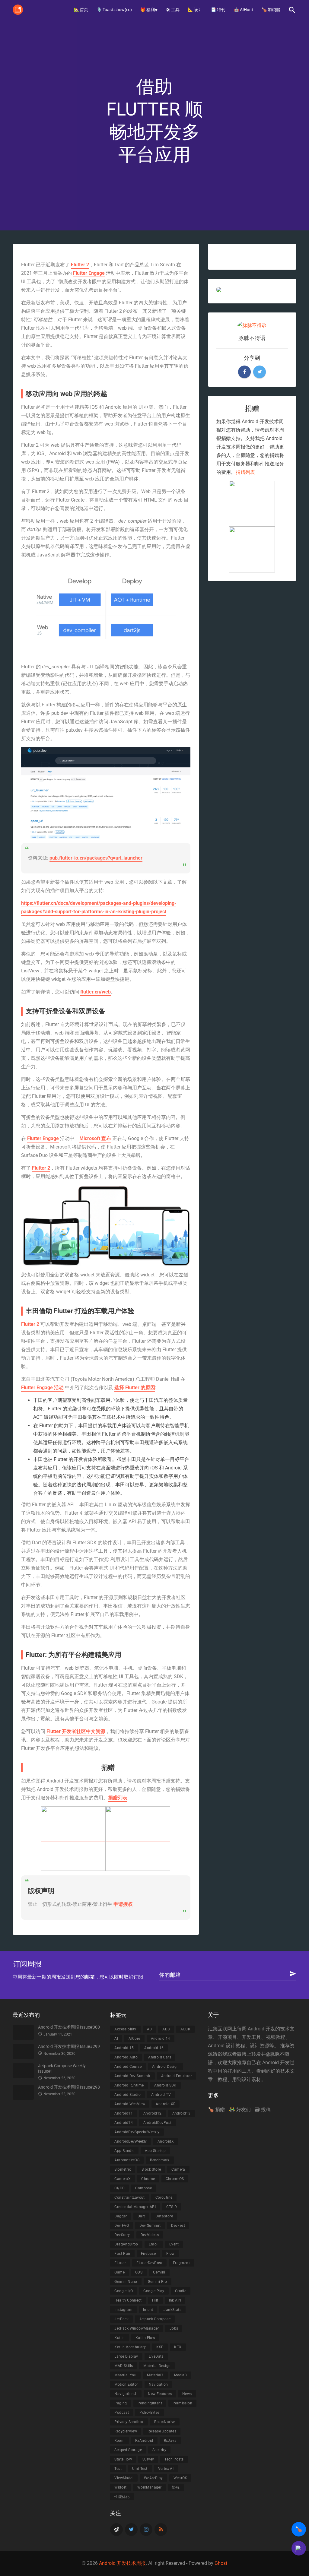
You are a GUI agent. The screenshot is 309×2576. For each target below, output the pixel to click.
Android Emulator (177, 2076)
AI (116, 2039)
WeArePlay (153, 2478)
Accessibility (125, 2029)
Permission (182, 2403)
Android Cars (160, 2057)
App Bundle (124, 2151)
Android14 (124, 2123)
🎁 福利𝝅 (149, 10)
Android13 (182, 2113)
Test (118, 2469)
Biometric (123, 2169)
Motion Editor (126, 2384)
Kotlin (119, 2338)
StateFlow (123, 2459)
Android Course (128, 2067)
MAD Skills (124, 2366)
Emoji (154, 2244)
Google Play (154, 2291)
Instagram (123, 2310)
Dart (141, 2216)
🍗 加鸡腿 (271, 10)
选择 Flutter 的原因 (135, 1388)
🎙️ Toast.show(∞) (114, 10)
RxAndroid (144, 2441)
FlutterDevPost (149, 2263)
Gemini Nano (126, 2282)
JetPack (121, 2319)
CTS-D (172, 2207)
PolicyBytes (149, 2413)
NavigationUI (126, 2394)
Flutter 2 (80, 265)
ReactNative (165, 2422)
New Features (160, 2394)
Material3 (155, 2375)
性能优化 (122, 2497)
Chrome (148, 2179)
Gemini (159, 2272)
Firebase (148, 2254)
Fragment (181, 2263)
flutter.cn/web (96, 992)
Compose (143, 2188)
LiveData (156, 2356)
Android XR (166, 2104)
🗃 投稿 (263, 2110)
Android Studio (127, 2095)
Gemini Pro (158, 2282)
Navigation (158, 2384)
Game (119, 2272)
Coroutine (164, 2197)
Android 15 (124, 2048)
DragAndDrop (126, 2244)
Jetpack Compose (155, 2319)
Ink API (175, 2300)
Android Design (166, 2067)
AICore (134, 2039)
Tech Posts (174, 2459)
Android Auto (126, 2057)
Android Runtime (129, 2085)
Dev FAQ (122, 2226)
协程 (176, 2487)
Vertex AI (166, 2469)
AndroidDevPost (158, 2123)
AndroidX (166, 2141)
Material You (125, 2375)
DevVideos (150, 2235)
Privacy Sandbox (129, 2422)
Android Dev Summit (132, 2076)
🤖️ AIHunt (244, 10)
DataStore (164, 2216)
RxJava (170, 2441)
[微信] (138, 1839)
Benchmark (160, 2160)
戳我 (222, 2054)
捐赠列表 (118, 1798)
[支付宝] (73, 1839)
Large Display (126, 2356)
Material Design (157, 2366)
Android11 (124, 2113)
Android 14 (161, 2039)
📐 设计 (195, 10)
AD (150, 2029)
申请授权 (123, 1904)
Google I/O (124, 2291)
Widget (120, 2487)
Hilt (155, 2300)
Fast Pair (122, 2254)
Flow (170, 2254)
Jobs (174, 2328)
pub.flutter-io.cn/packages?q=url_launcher (96, 858)
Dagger (121, 2216)
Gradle (181, 2291)
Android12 (153, 2113)
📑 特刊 (218, 10)
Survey (148, 2459)
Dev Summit (150, 2226)
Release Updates (162, 2431)
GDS (139, 2272)
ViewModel (124, 2478)
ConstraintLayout (129, 2197)
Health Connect (128, 2300)
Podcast (122, 2413)
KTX (178, 2347)
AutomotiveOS (127, 2160)
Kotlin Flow (145, 2338)
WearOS (180, 2478)
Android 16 (154, 2048)
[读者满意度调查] (299, 2548)
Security (159, 2450)
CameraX (123, 2179)
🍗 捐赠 (216, 2110)
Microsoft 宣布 (95, 1138)
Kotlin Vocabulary (130, 2347)
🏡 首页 (81, 10)
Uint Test (140, 2469)
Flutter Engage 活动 (42, 1388)
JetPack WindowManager (137, 2328)
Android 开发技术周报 (122, 2563)
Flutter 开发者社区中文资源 (76, 1731)
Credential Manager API (135, 2207)
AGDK (186, 2029)
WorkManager (149, 2487)
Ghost (221, 2563)
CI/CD (119, 2188)
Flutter (120, 2263)
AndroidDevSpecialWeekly (137, 2132)
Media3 (180, 2375)
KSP (160, 2347)
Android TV (161, 2095)
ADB (166, 2029)
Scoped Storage (128, 2450)
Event (174, 2244)
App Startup (155, 2151)
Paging (121, 2403)
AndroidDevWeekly (131, 2141)
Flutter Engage (89, 273)
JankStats (172, 2310)
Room (119, 2441)
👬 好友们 (240, 2110)
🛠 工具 (173, 10)
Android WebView (130, 2104)
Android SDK (165, 2085)
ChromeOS (175, 2179)
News (187, 2394)
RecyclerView (126, 2431)
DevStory (122, 2235)
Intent (148, 2310)
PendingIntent (150, 2403)
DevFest (178, 2226)
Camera (178, 2169)
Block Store (151, 2169)
